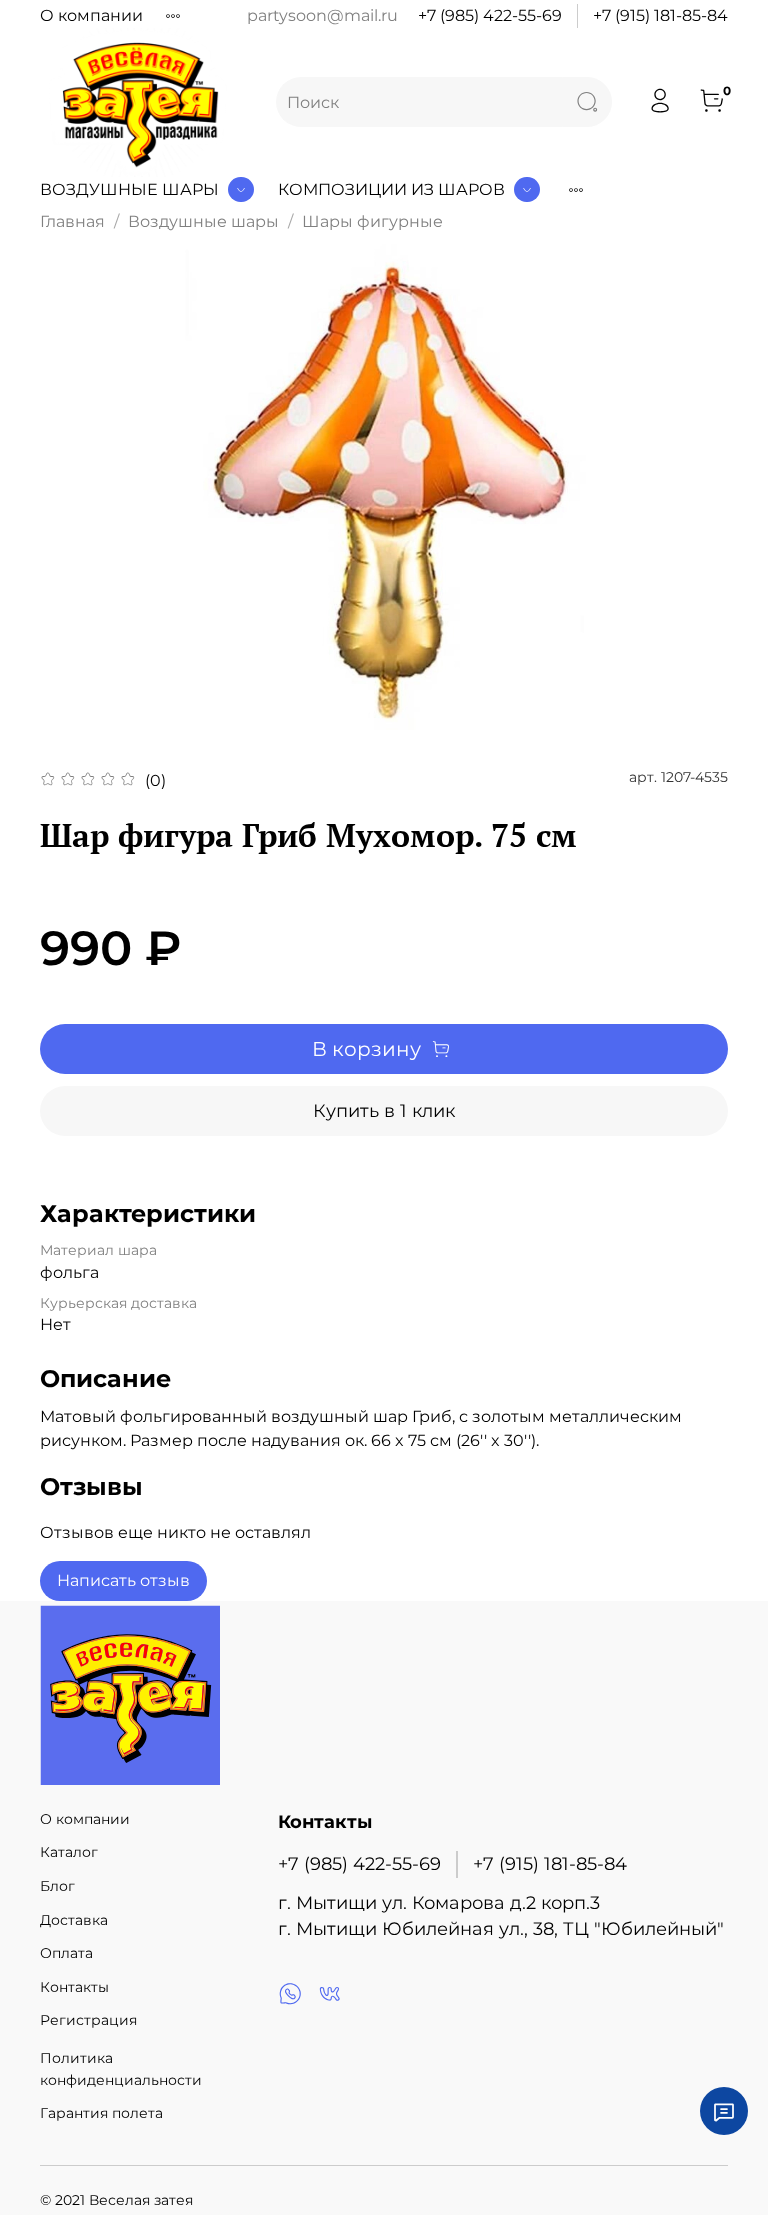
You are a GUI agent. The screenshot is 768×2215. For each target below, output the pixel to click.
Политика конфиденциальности (121, 2069)
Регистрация (88, 2020)
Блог (57, 1886)
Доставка (74, 1920)
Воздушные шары (129, 189)
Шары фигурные (372, 221)
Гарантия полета (101, 2113)
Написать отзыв (123, 1580)
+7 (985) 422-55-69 (490, 15)
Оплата (66, 1953)
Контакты (74, 1987)
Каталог (69, 1852)
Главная (72, 221)
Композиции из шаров (391, 189)
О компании (91, 15)
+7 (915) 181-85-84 (660, 15)
